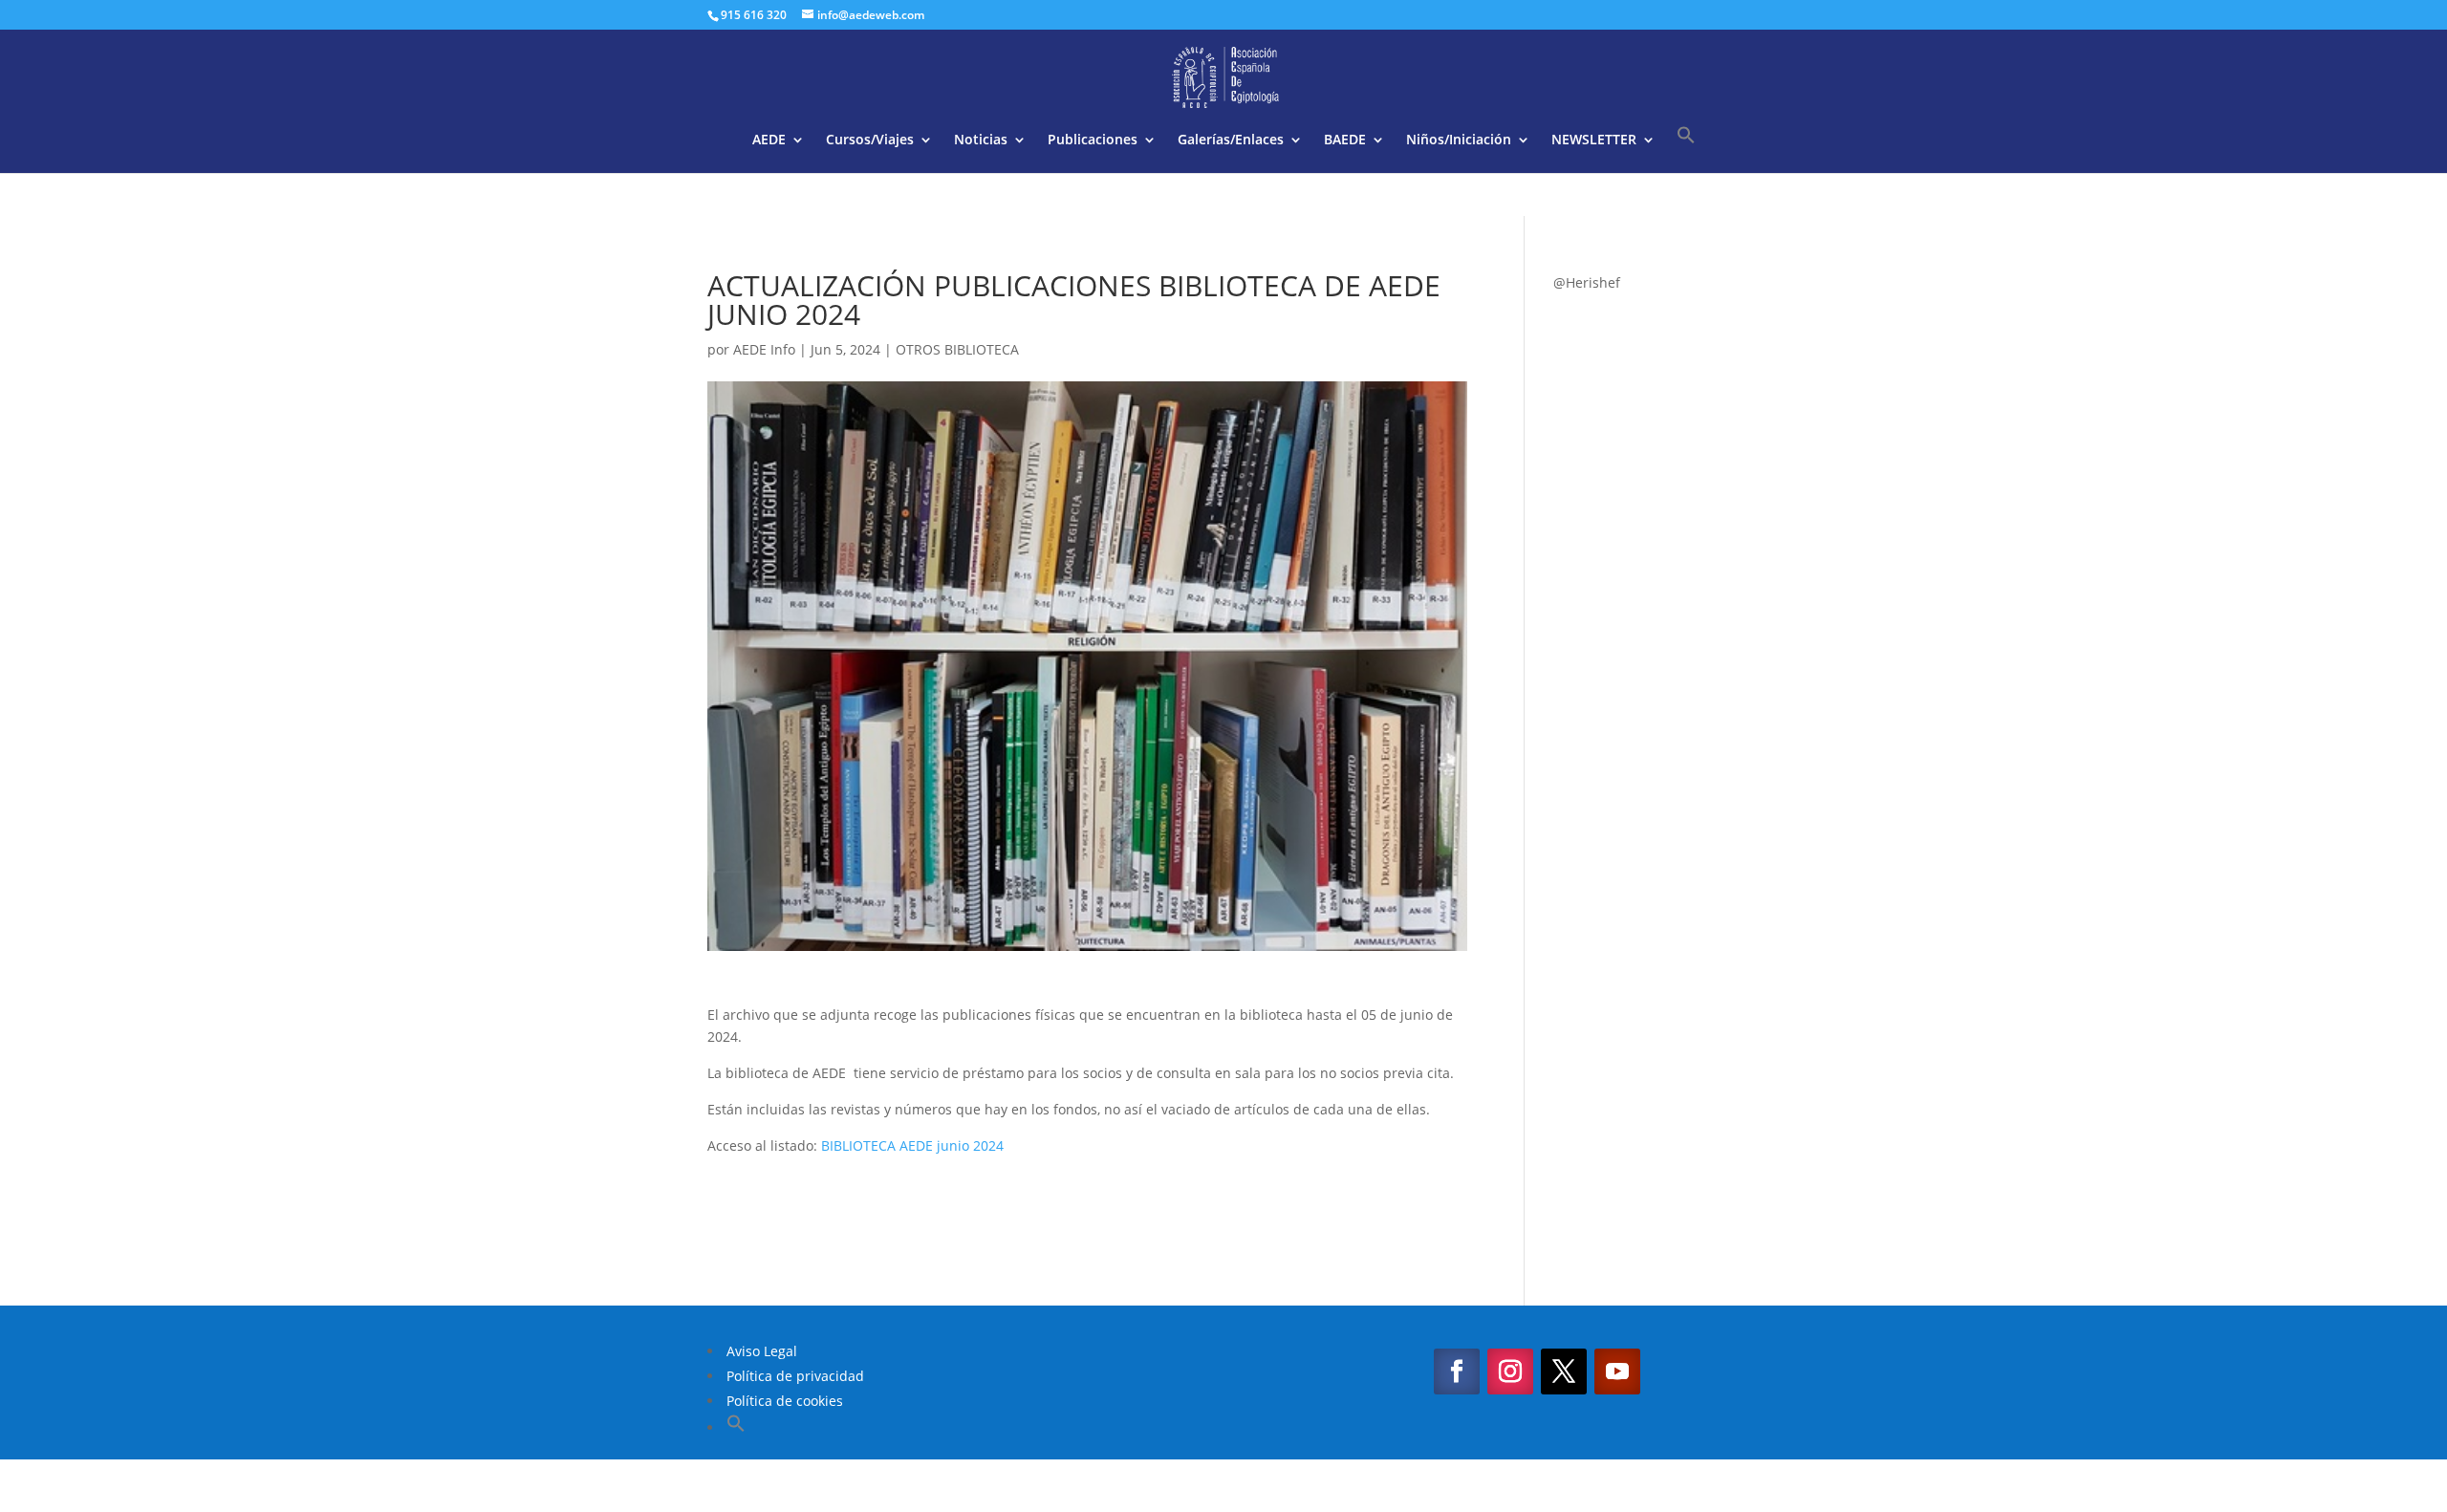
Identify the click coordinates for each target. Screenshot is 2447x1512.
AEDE (769, 140)
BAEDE (1345, 140)
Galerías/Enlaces (1231, 140)
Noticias (981, 140)
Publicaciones (1093, 140)
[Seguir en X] (1564, 1372)
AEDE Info (764, 349)
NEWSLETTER (1594, 140)
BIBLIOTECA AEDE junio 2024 (912, 1145)
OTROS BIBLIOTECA (957, 349)
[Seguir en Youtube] (1617, 1372)
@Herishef (1587, 282)
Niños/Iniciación (1459, 140)
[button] (1686, 149)
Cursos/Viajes (870, 140)
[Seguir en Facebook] (1457, 1372)
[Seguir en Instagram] (1510, 1372)
